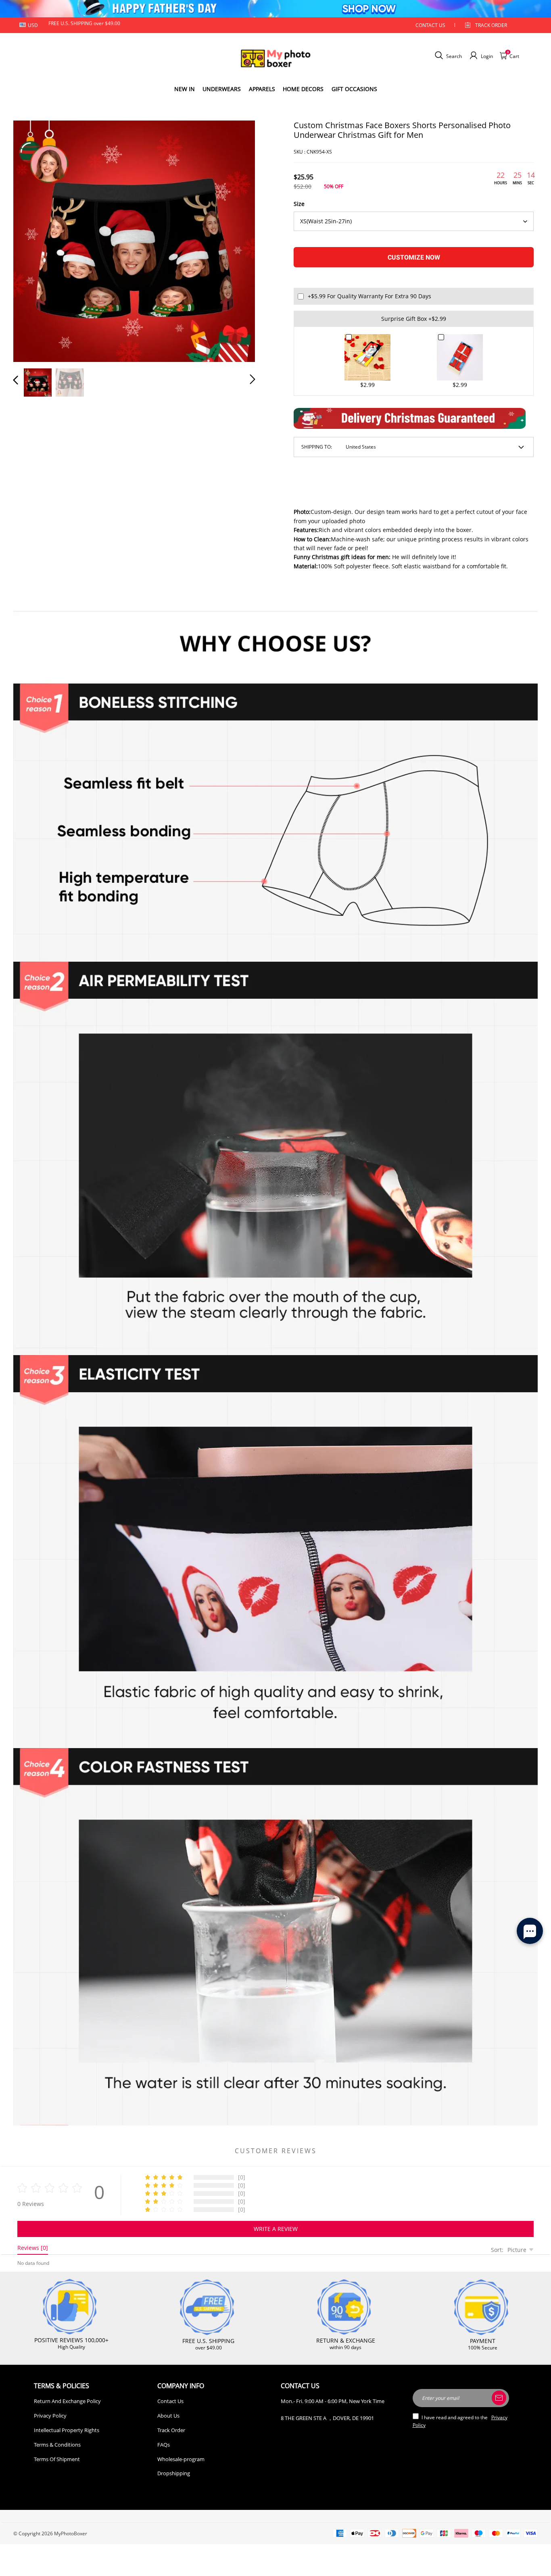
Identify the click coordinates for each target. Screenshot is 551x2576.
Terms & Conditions (57, 2445)
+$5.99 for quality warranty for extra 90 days (369, 296)
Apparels (262, 89)
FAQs (164, 2445)
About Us (168, 2416)
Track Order (491, 25)
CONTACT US (430, 25)
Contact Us (170, 2401)
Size (299, 204)
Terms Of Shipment (57, 2459)
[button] (32, 240)
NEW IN (185, 89)
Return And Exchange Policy (67, 2401)
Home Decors (303, 89)
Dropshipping (174, 2473)
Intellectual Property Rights (67, 2430)
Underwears (222, 89)
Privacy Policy (50, 2416)
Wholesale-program (181, 2459)
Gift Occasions (354, 89)
